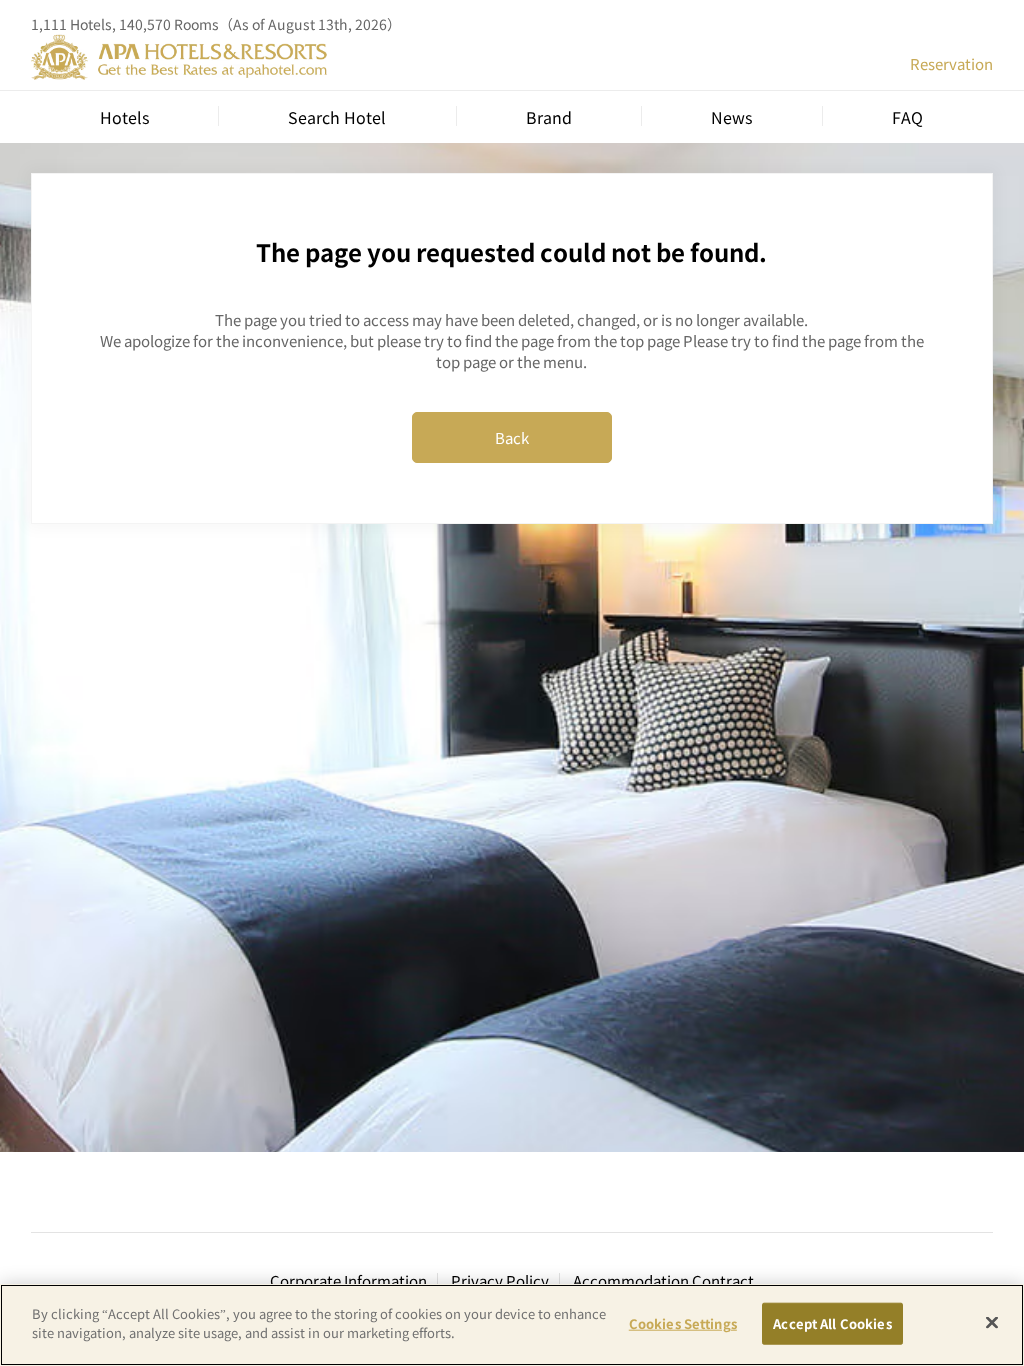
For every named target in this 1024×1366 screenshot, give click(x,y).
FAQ (907, 117)
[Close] (992, 1322)
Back (512, 437)
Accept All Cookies (832, 1323)
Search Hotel (337, 117)
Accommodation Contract (663, 1280)
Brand (549, 117)
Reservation (951, 63)
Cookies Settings (683, 1323)
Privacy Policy (500, 1280)
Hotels (124, 117)
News (731, 117)
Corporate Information (348, 1280)
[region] (512, 1325)
